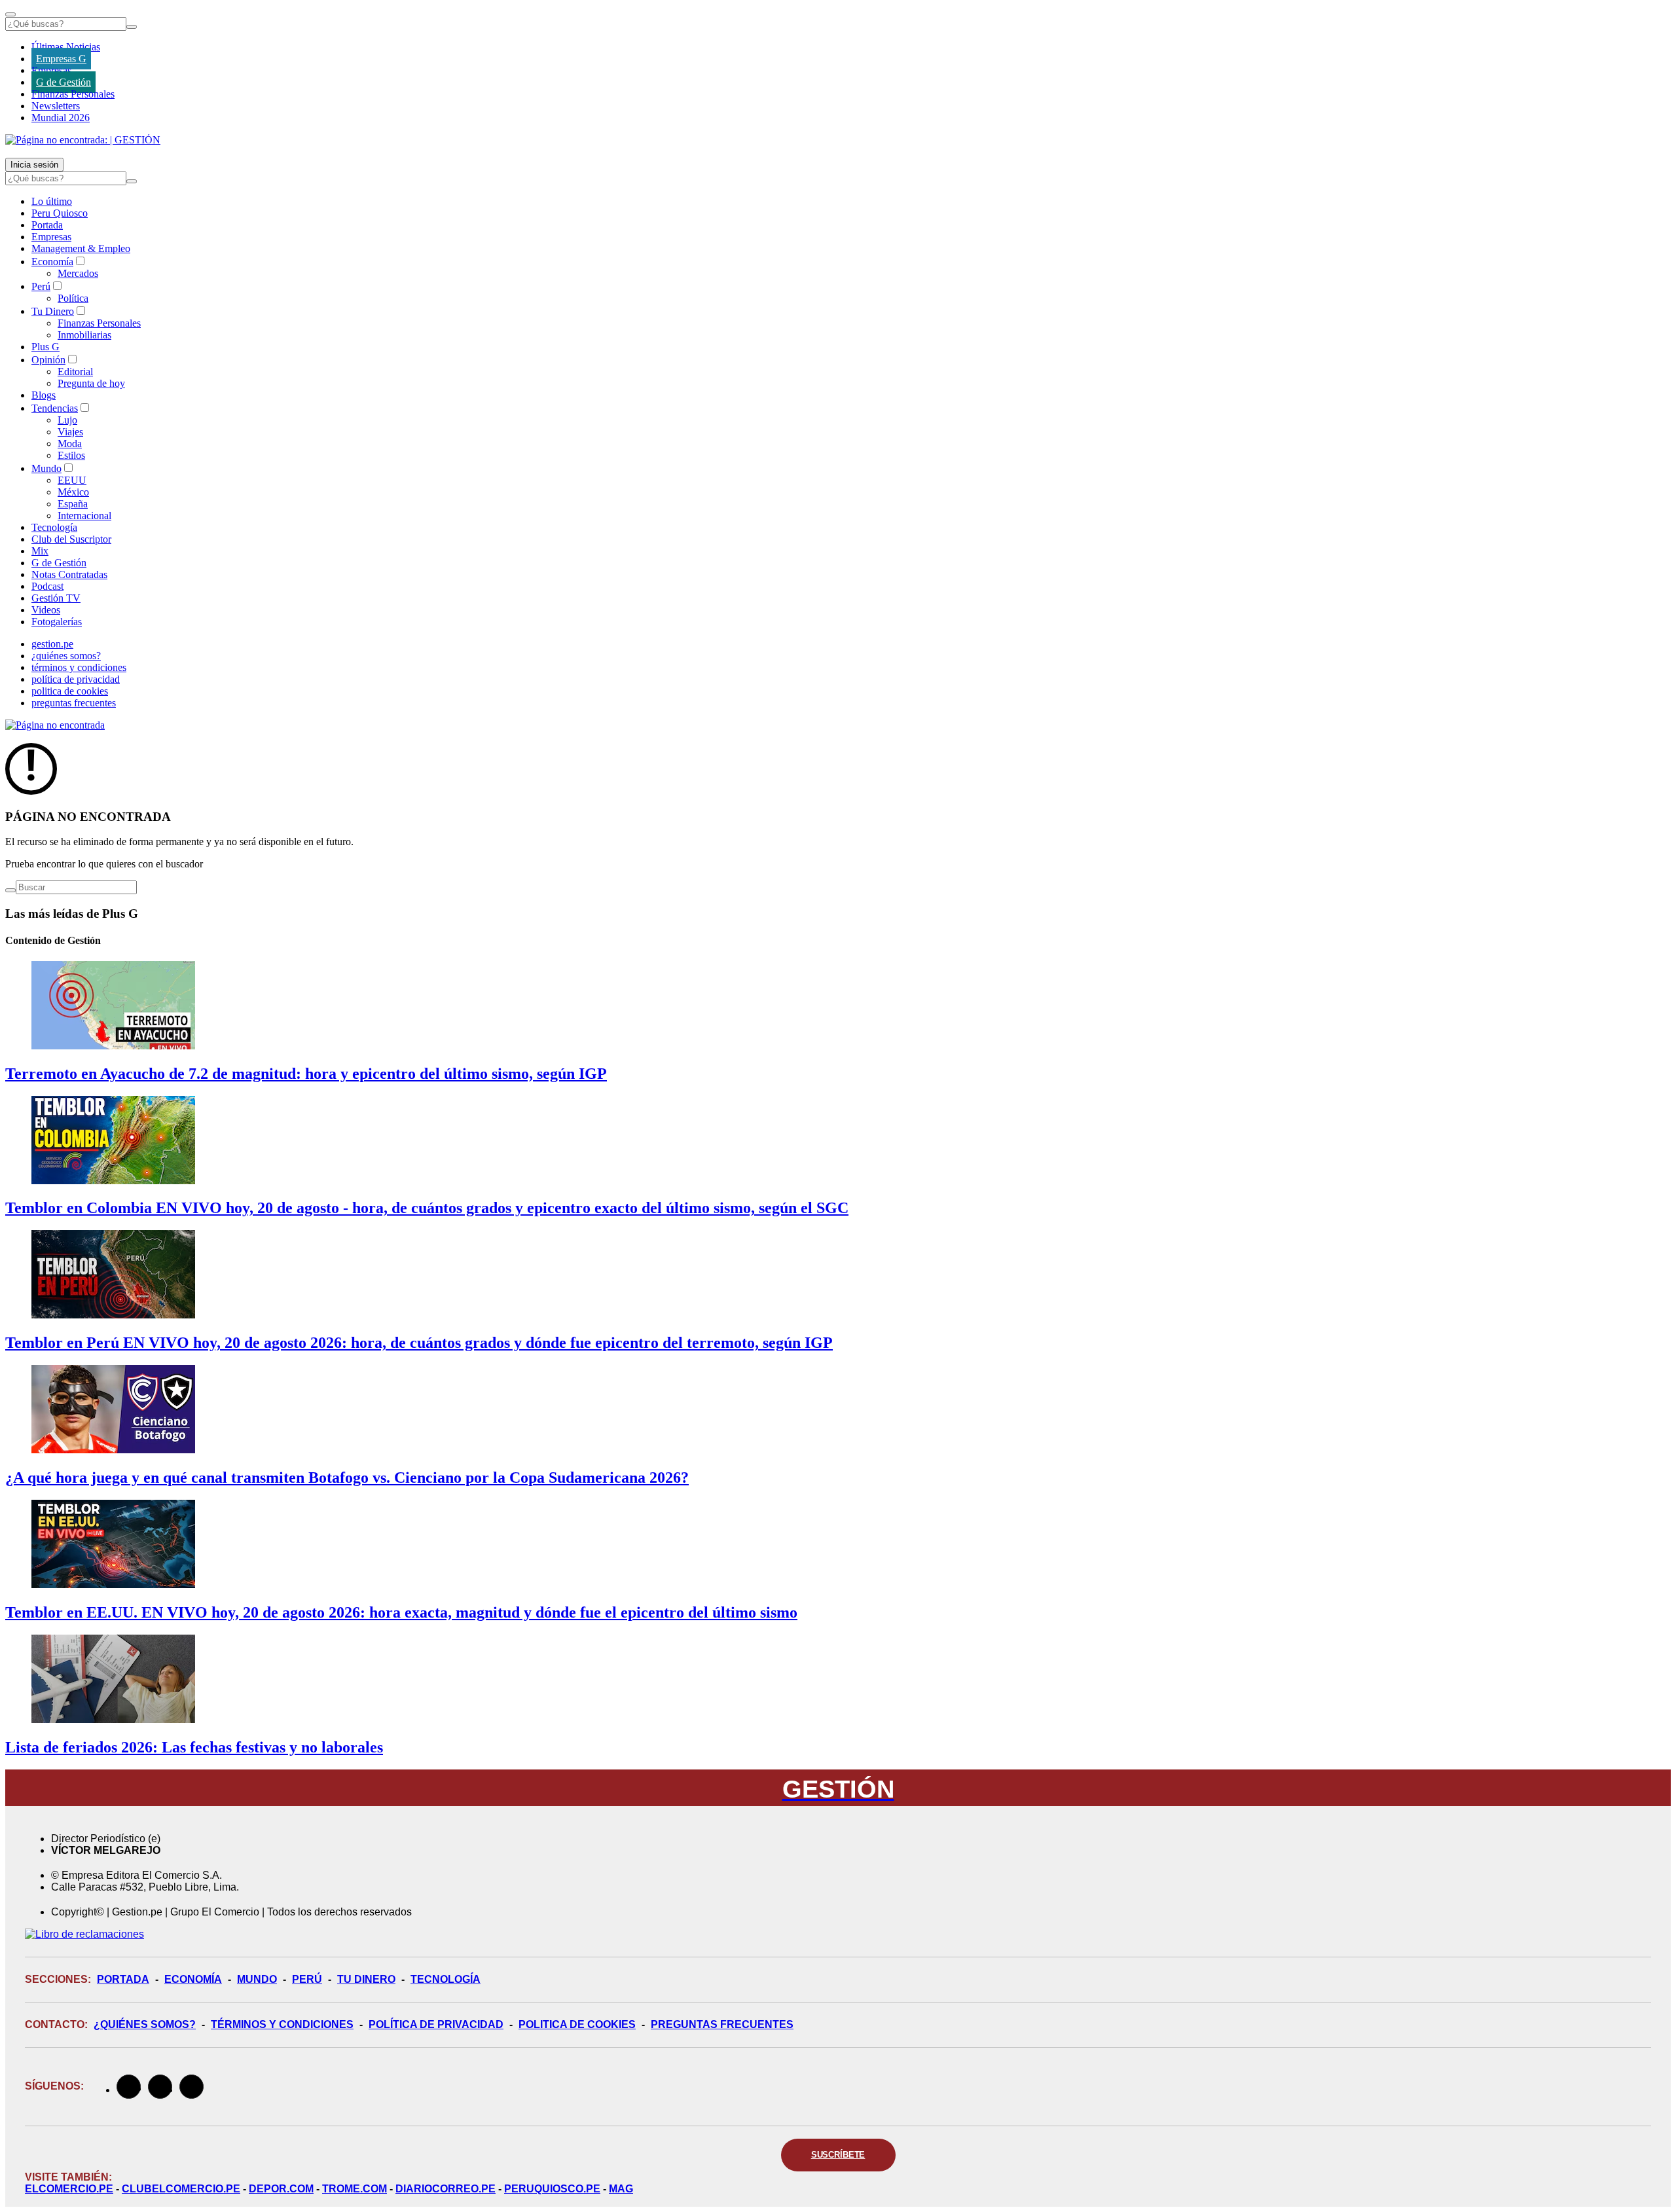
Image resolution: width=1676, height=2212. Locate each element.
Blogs (44, 395)
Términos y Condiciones (282, 2024)
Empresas (51, 70)
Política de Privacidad (436, 2024)
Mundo (46, 468)
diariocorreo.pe (446, 2189)
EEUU (72, 480)
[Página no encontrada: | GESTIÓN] (83, 140)
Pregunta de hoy (91, 383)
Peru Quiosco (60, 213)
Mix (40, 551)
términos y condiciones (79, 667)
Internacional (84, 516)
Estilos (71, 455)
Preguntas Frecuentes (722, 2024)
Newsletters (56, 106)
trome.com (355, 2189)
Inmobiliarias (84, 335)
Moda (70, 444)
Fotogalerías (57, 622)
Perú (41, 286)
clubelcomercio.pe (181, 2189)
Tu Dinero (53, 311)
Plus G (46, 347)
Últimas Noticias (66, 47)
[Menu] (10, 14)
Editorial (75, 372)
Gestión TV (56, 598)
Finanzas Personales (73, 94)
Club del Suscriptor (71, 539)
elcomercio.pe (69, 2189)
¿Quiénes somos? (145, 2024)
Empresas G (61, 59)
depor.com (281, 2189)
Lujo (67, 420)
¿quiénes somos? (66, 656)
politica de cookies (70, 691)
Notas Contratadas (69, 574)
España (73, 504)
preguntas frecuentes (74, 703)
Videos (46, 610)
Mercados (78, 273)
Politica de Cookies (577, 2024)
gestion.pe (52, 644)
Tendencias (55, 408)
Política (73, 298)
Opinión (48, 360)
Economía (52, 262)
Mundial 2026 (61, 118)
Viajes (70, 432)
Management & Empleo (81, 248)
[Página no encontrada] (55, 725)
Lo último (52, 201)
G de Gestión (64, 82)
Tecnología (54, 527)
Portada (47, 225)
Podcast (47, 586)
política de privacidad (76, 679)
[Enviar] (132, 27)
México (73, 492)
